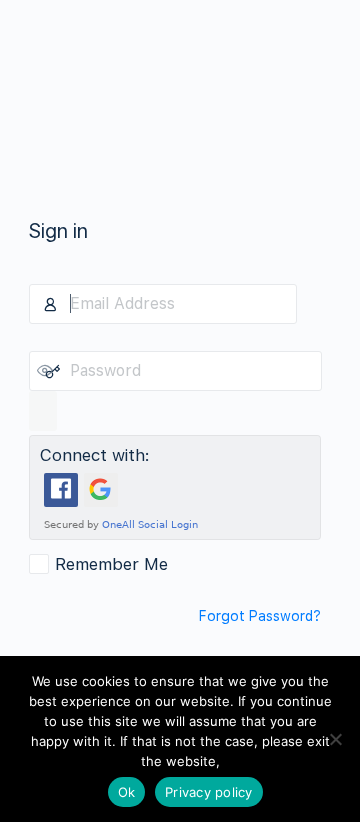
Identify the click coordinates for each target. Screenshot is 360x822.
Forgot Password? (260, 616)
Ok (127, 792)
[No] (335, 739)
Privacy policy (209, 792)
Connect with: (95, 455)
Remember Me (111, 564)
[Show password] (43, 411)
